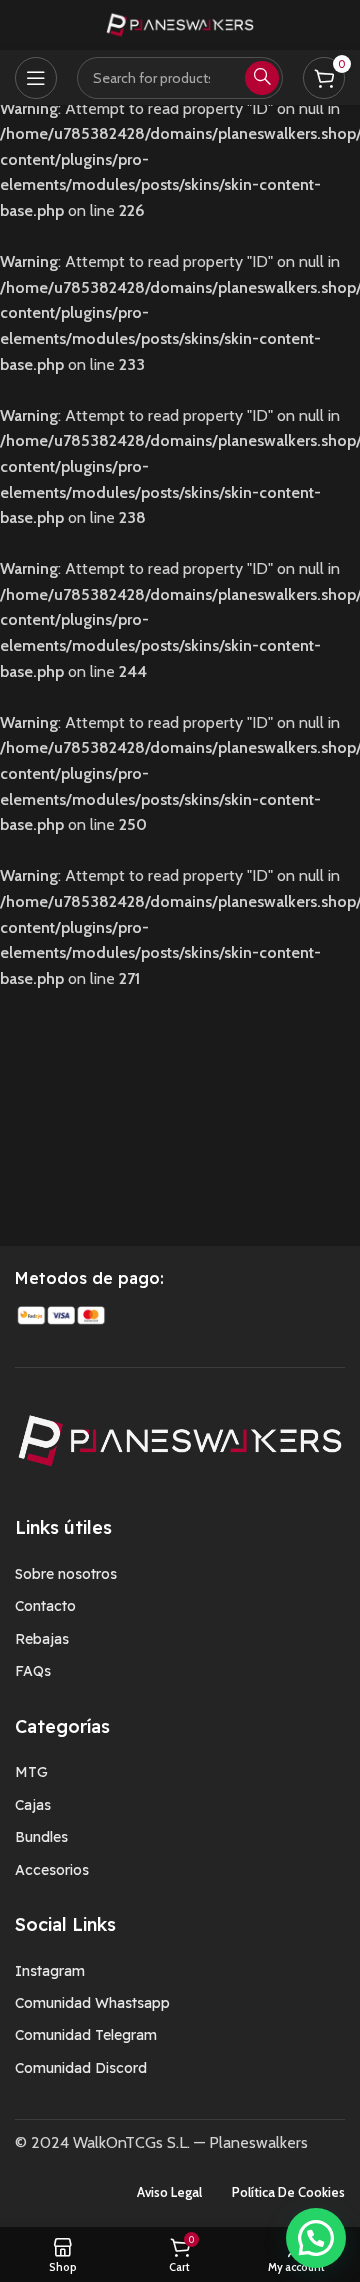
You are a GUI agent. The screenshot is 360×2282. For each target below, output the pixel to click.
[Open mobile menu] (36, 78)
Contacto (45, 1606)
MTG (31, 1772)
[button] (316, 2238)
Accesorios (52, 1870)
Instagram (50, 1971)
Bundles (41, 1837)
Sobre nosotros (66, 1574)
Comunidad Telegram (86, 2035)
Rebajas (42, 1639)
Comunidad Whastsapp (92, 2003)
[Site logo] (180, 23)
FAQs (33, 1671)
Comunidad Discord (81, 2068)
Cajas (33, 1805)
